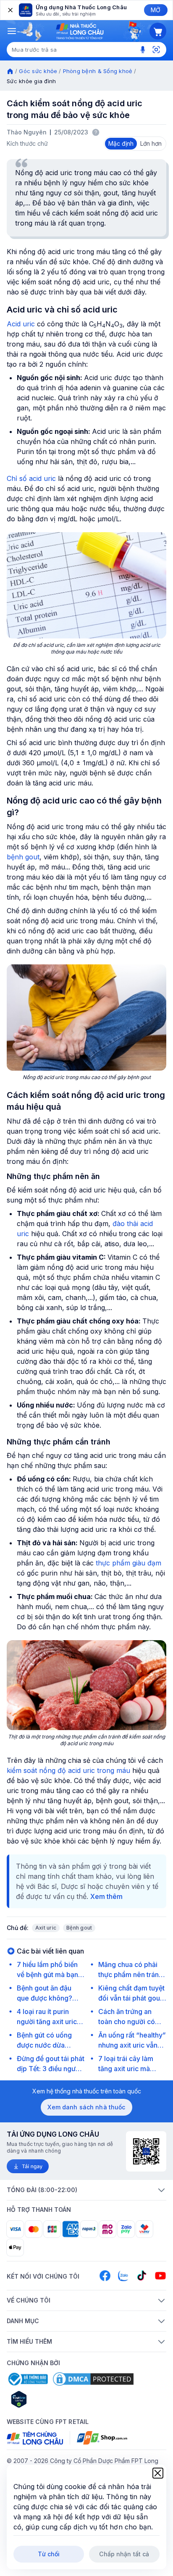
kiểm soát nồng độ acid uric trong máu (68, 1770)
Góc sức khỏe (38, 71)
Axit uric (46, 1928)
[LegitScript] (49, 2399)
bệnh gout (23, 857)
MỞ (156, 10)
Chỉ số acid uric (31, 478)
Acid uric (21, 324)
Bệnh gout (79, 1928)
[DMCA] (93, 2379)
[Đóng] (10, 10)
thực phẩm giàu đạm (128, 1563)
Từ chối (49, 2554)
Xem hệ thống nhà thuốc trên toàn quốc (87, 2091)
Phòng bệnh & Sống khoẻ (98, 71)
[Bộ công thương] (27, 2379)
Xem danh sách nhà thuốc (86, 2107)
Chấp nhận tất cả (124, 2554)
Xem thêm (106, 1896)
